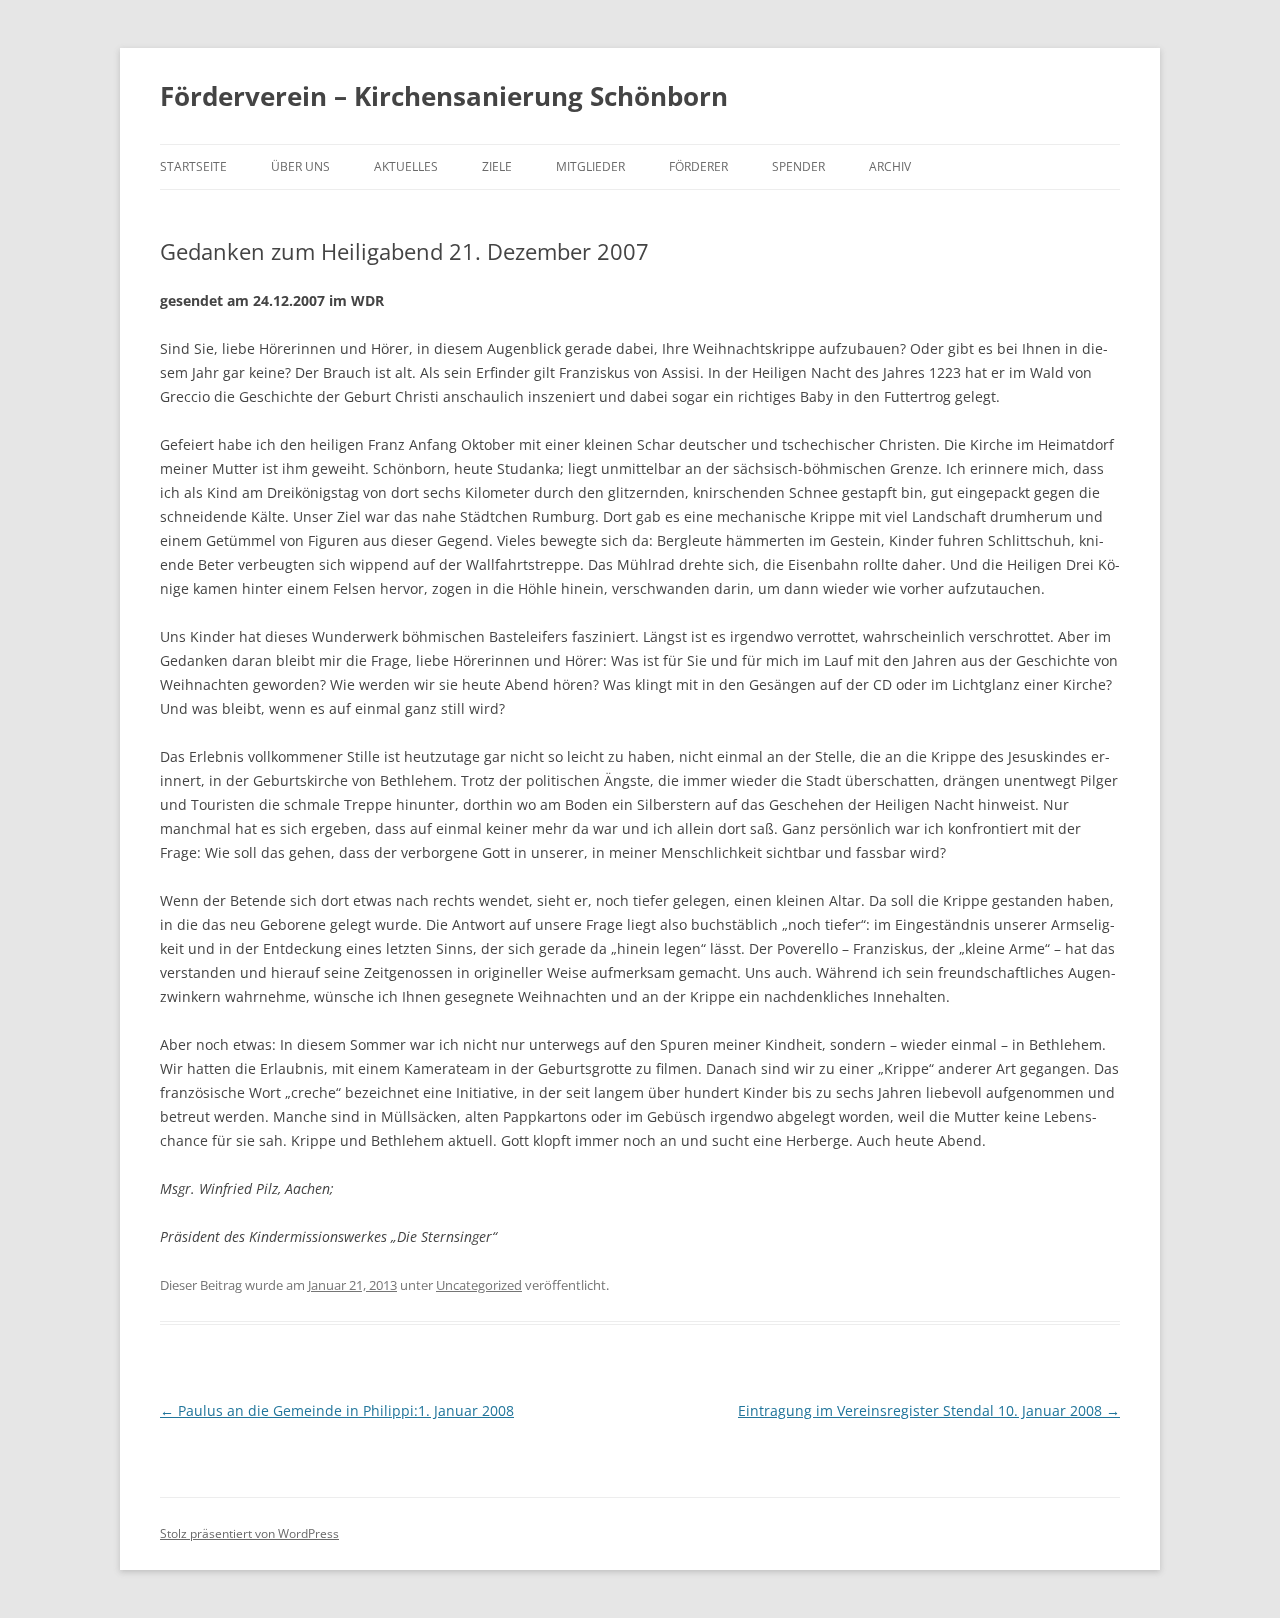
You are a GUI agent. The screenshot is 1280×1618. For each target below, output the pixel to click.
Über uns (300, 166)
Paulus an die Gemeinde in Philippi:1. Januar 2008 (337, 1410)
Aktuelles (406, 166)
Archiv (890, 166)
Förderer (698, 166)
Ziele (497, 166)
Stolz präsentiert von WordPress (249, 1533)
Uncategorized (479, 1285)
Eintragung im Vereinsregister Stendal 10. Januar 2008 (929, 1410)
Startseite (193, 166)
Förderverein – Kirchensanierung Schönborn (444, 96)
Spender (798, 166)
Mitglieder (590, 166)
